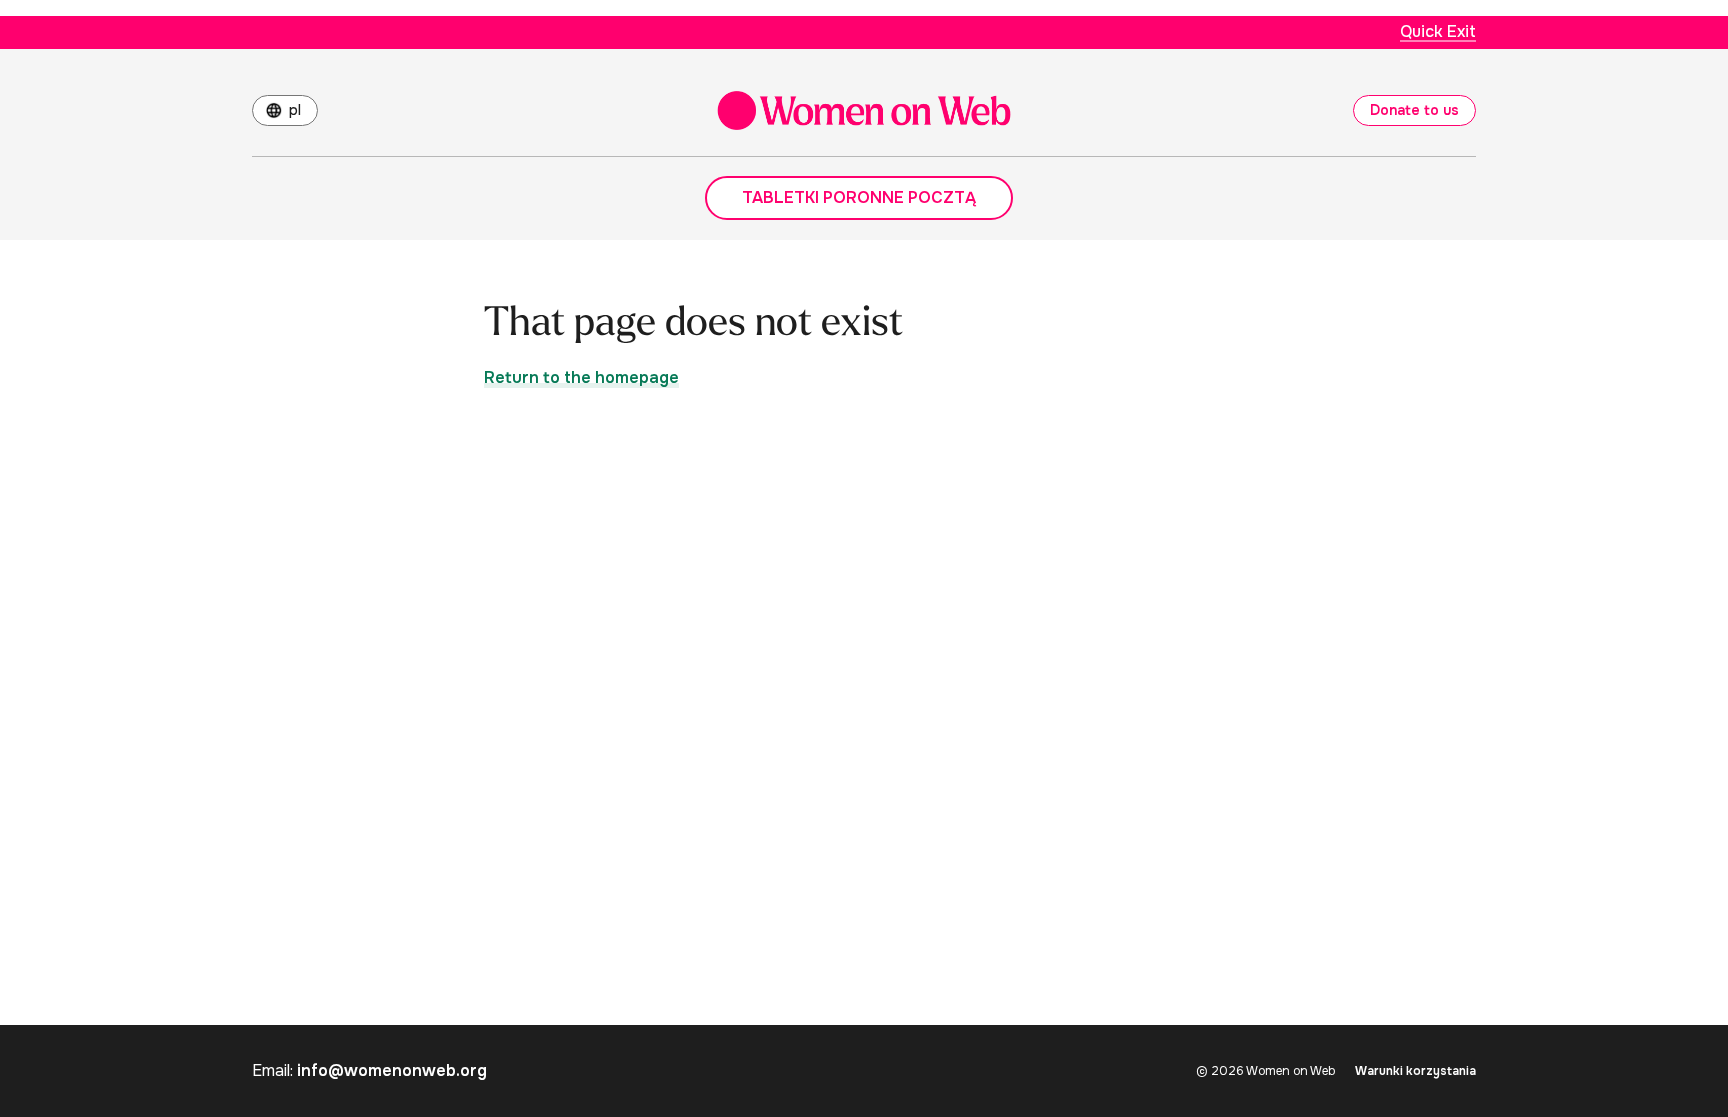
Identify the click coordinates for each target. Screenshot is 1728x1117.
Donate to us (1414, 110)
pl (295, 110)
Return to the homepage (581, 377)
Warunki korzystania (1415, 1071)
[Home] (864, 110)
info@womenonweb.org (392, 1070)
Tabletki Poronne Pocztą (859, 197)
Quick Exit (1438, 31)
